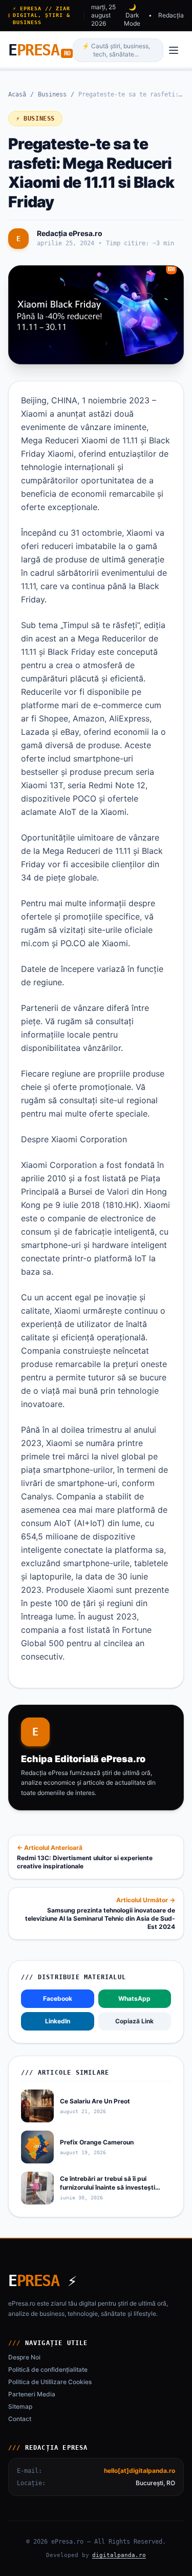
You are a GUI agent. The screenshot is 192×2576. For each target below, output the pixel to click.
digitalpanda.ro (119, 2555)
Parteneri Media (32, 2394)
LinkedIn (58, 2021)
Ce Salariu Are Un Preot (95, 2101)
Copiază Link (134, 2021)
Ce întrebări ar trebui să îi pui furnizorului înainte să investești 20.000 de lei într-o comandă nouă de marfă (112, 2191)
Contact (20, 2419)
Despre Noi (24, 2357)
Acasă (17, 94)
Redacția (171, 15)
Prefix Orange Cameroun (97, 2142)
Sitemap (20, 2406)
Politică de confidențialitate (48, 2369)
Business (52, 94)
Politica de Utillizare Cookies (50, 2382)
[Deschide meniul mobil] (174, 50)
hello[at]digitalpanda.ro (140, 2471)
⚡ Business (35, 119)
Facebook (58, 1998)
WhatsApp (134, 1998)
